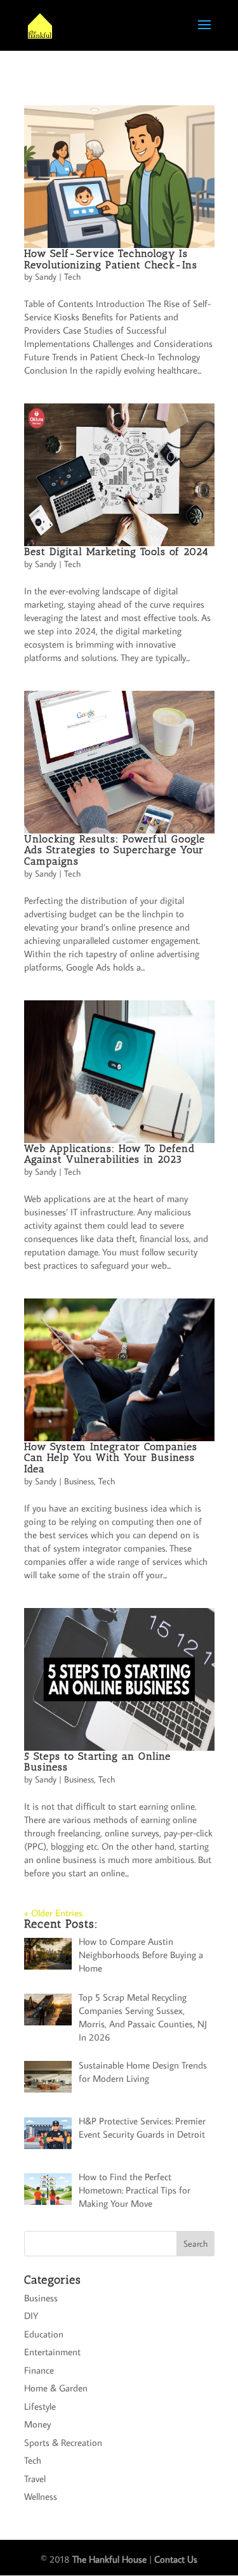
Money (37, 2424)
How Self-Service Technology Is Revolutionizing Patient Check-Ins (111, 259)
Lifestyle (40, 2406)
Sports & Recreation (63, 2442)
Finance (39, 2370)
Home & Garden (56, 2388)
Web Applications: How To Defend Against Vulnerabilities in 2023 (109, 1154)
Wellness (41, 2496)
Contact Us (176, 2559)
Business (79, 1481)
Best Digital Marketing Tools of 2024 (116, 552)
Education (44, 2334)
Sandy (46, 277)
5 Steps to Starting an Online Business (97, 1762)
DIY (31, 2316)
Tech (72, 277)
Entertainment (52, 2352)
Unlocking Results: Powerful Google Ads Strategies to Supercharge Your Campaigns (115, 850)
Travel (35, 2479)
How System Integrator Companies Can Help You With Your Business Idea (111, 1458)
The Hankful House (109, 2559)
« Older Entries (53, 1913)
